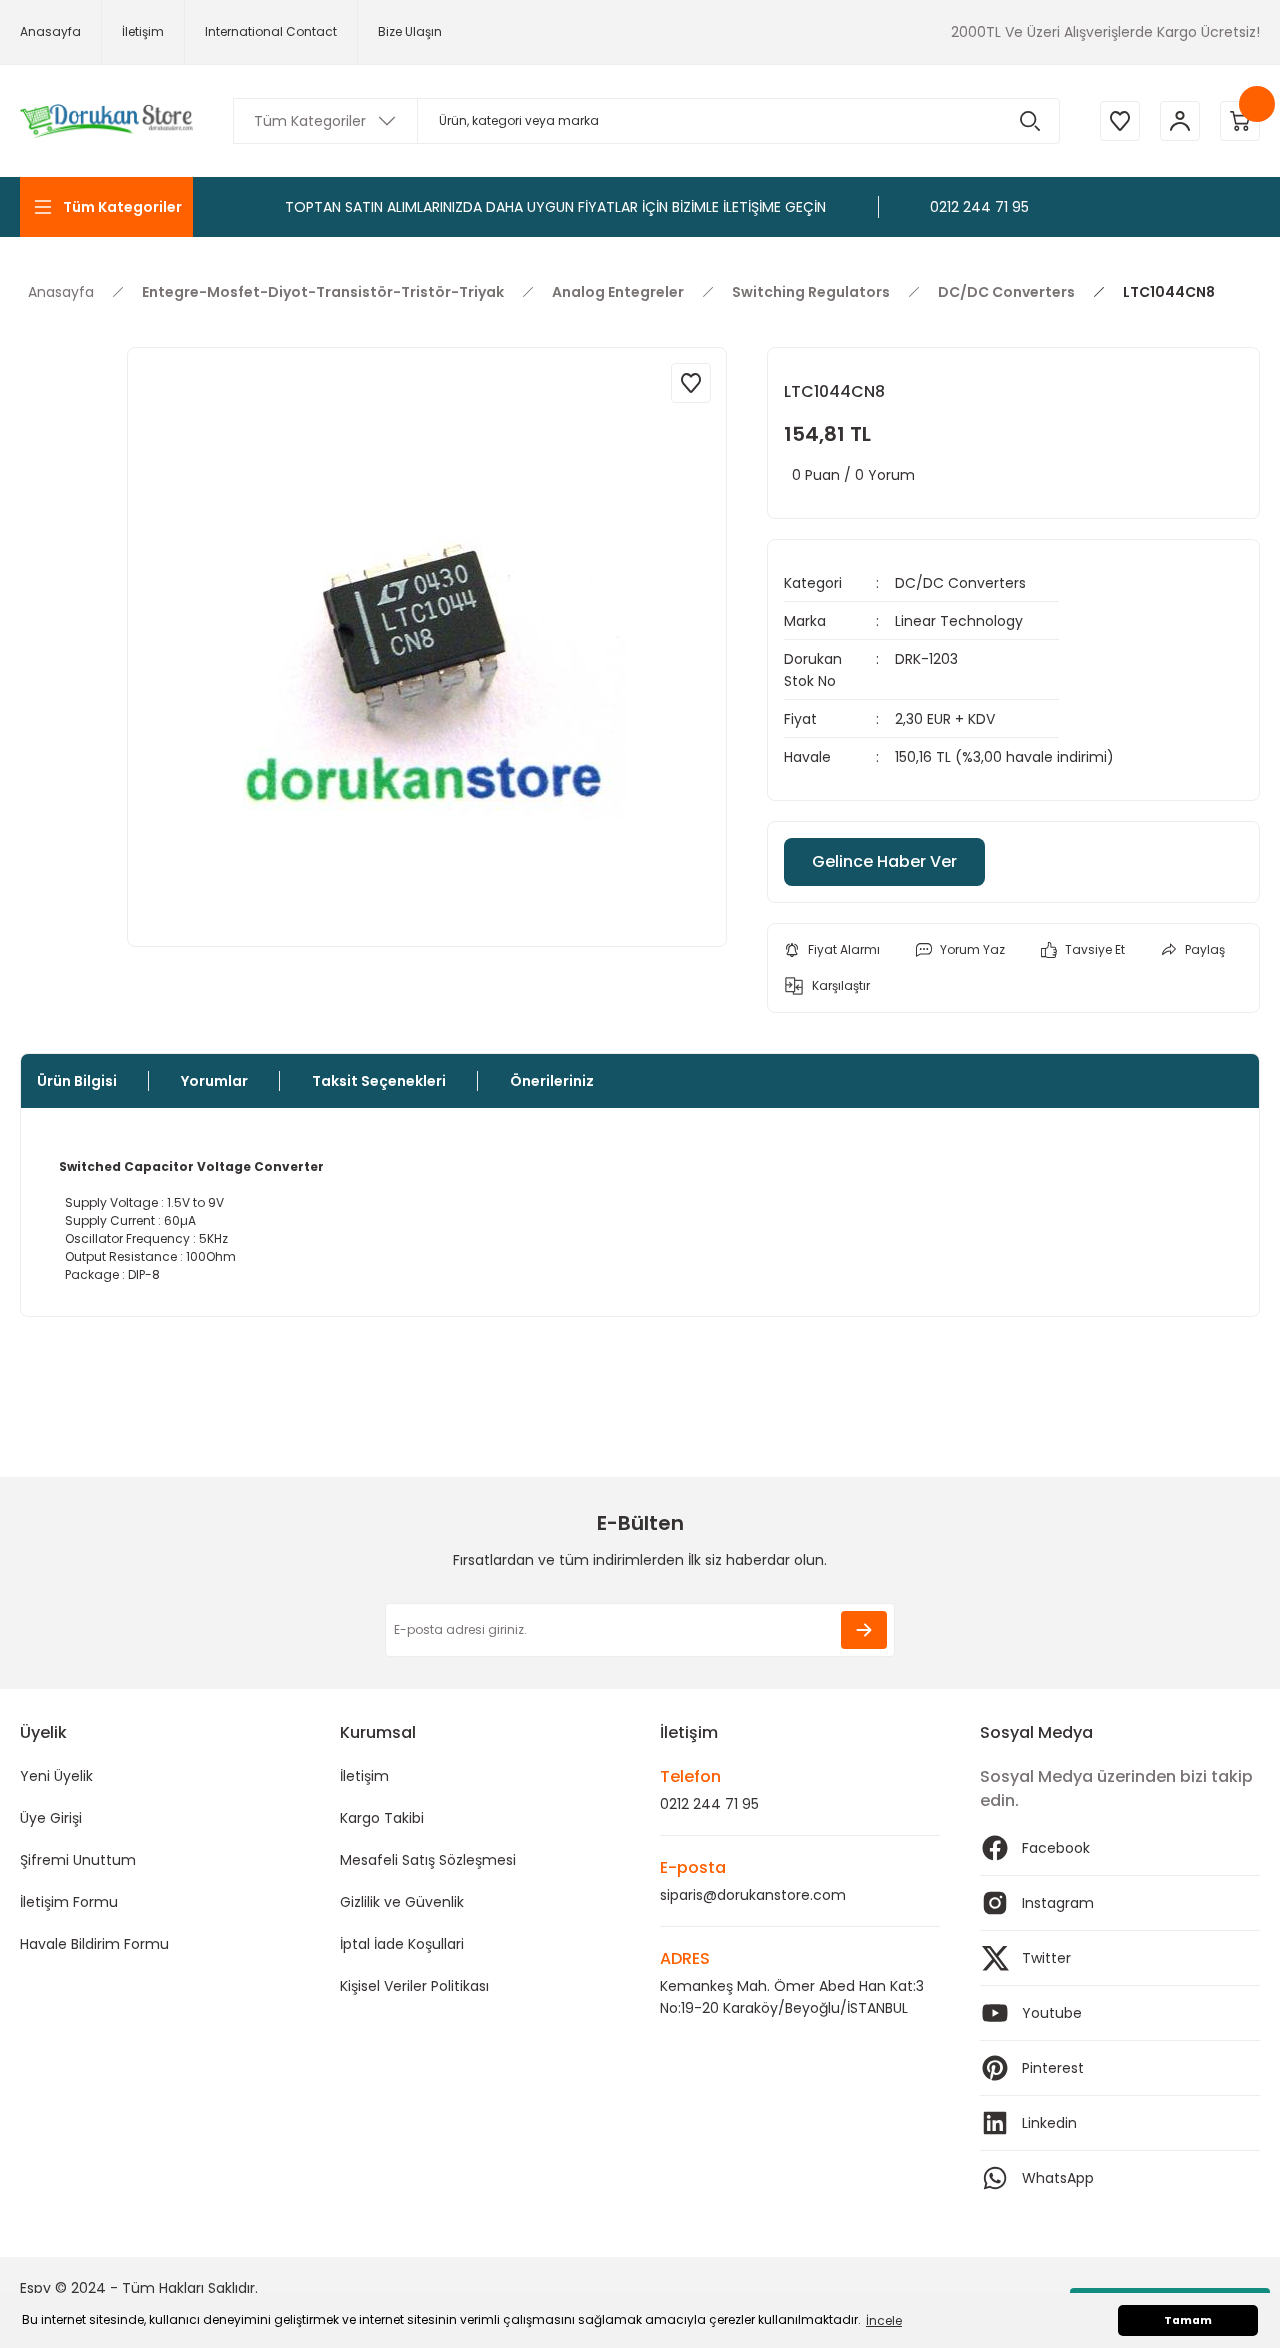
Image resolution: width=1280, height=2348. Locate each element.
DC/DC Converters (960, 583)
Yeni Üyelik (56, 1776)
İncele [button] (884, 2320)
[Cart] (1240, 121)
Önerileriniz (552, 1081)
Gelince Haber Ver (884, 861)
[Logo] (106, 121)
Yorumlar (214, 1081)
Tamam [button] (1188, 2320)
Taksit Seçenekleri (379, 1081)
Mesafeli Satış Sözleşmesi (428, 1860)
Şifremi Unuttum (78, 1860)
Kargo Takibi (382, 1818)
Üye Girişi (51, 1818)
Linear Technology (959, 621)
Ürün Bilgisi (77, 1081)
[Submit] (864, 1630)
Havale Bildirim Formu (94, 1944)
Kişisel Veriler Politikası (414, 1986)
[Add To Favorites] (691, 383)
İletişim (364, 1776)
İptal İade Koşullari (402, 1944)
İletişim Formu (69, 1902)
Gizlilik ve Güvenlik (402, 1902)
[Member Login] (1180, 121)
